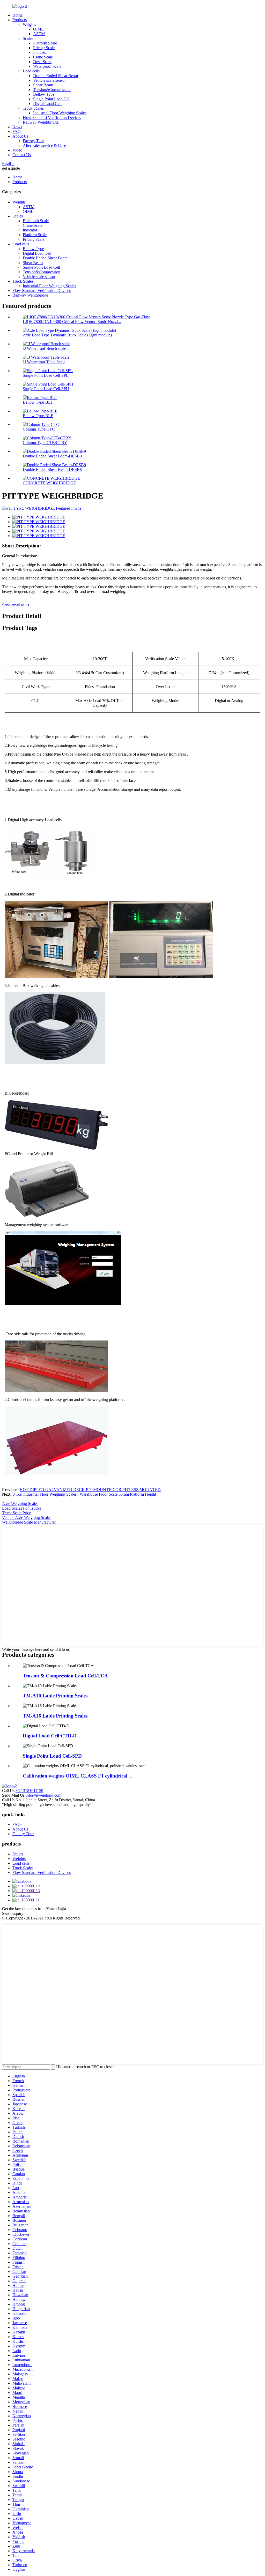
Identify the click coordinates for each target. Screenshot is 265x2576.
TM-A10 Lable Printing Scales (55, 1696)
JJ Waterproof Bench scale (44, 348)
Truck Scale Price (16, 1513)
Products (20, 20)
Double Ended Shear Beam (56, 76)
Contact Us (22, 155)
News (17, 127)
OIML (38, 29)
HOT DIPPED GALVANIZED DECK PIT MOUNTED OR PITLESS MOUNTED (90, 1490)
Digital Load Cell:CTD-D (50, 1736)
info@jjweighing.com (43, 1795)
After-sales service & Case (44, 145)
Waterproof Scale (47, 66)
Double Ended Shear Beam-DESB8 (52, 469)
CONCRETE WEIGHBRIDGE (49, 483)
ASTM (39, 34)
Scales (28, 38)
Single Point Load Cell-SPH (46, 389)
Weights (29, 24)
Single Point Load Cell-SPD (52, 1756)
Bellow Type (44, 94)
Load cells (31, 71)
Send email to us (16, 605)
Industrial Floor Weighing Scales (60, 113)
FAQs (17, 131)
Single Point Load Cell (52, 99)
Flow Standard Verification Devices (52, 118)
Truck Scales (33, 108)
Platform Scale (45, 43)
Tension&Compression (52, 90)
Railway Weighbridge (41, 122)
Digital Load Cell (47, 104)
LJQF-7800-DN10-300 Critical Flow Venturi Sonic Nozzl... (72, 322)
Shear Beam (43, 85)
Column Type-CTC (39, 429)
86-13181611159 (29, 1791)
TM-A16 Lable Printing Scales (55, 1716)
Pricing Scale (44, 48)
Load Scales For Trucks (21, 1508)
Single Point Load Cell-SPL (46, 375)
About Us (20, 136)
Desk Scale (42, 62)
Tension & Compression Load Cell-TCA (65, 1676)
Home (17, 15)
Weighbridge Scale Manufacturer (29, 1522)
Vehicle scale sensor (49, 80)
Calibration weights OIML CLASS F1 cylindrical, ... (78, 1776)
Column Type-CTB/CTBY (45, 443)
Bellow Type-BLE (38, 416)
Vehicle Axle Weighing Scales (27, 1517)
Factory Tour (33, 141)
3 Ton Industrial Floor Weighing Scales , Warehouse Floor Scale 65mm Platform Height (84, 1494)
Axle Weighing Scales (20, 1504)
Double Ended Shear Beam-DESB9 (52, 456)
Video (17, 150)
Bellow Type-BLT (38, 402)
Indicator (40, 52)
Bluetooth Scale (36, 221)
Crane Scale (43, 57)
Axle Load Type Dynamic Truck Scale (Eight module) (67, 335)
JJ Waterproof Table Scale (44, 362)
